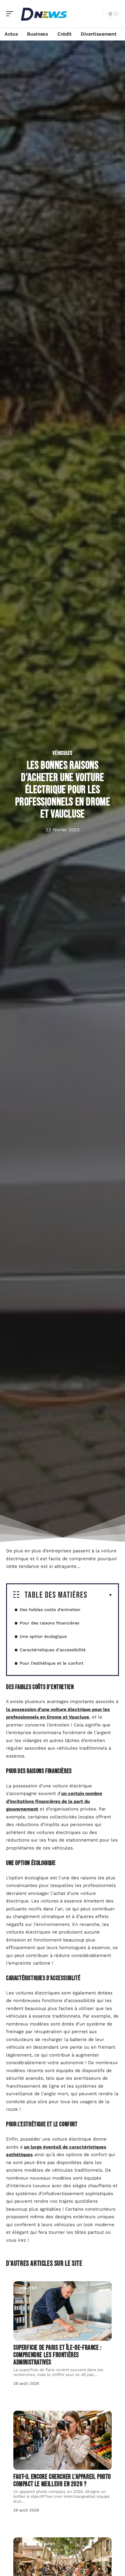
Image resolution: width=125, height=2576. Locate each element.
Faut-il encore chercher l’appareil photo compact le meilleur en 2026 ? (62, 2481)
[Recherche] (98, 14)
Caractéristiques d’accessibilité (53, 1650)
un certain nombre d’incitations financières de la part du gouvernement (54, 1801)
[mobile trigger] (11, 14)
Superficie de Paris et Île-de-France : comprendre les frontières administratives (57, 2355)
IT (21, 2417)
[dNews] (44, 14)
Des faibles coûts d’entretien (51, 1610)
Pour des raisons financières (50, 1623)
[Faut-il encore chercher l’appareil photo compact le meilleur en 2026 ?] (62, 2440)
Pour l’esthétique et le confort (52, 1663)
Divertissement (37, 2544)
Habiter (28, 2288)
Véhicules (62, 753)
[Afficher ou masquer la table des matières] (100, 1595)
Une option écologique (44, 1636)
